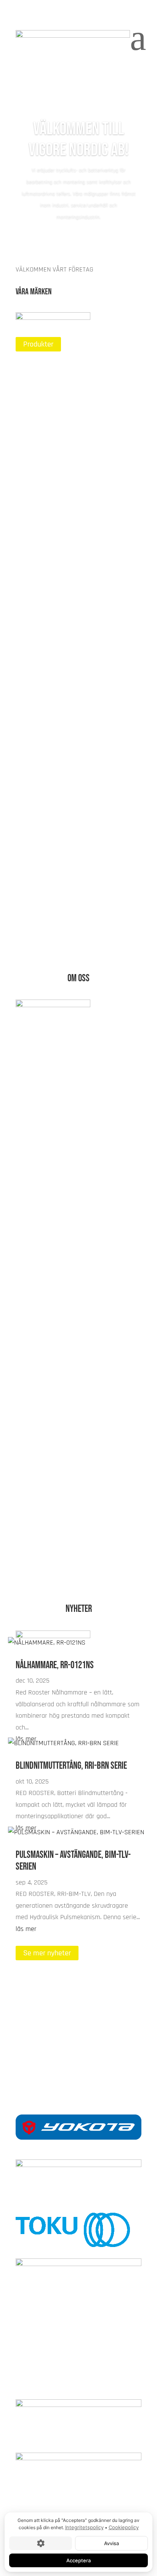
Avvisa (111, 2543)
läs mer (26, 1929)
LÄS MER (37, 438)
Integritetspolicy (84, 2527)
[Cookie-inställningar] (41, 2543)
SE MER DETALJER (51, 1559)
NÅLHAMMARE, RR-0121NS (55, 1665)
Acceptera (78, 2560)
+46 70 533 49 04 (78, 2062)
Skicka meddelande (53, 2039)
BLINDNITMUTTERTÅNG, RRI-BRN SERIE (71, 1766)
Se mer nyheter (47, 1953)
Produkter (38, 344)
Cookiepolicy (124, 2527)
